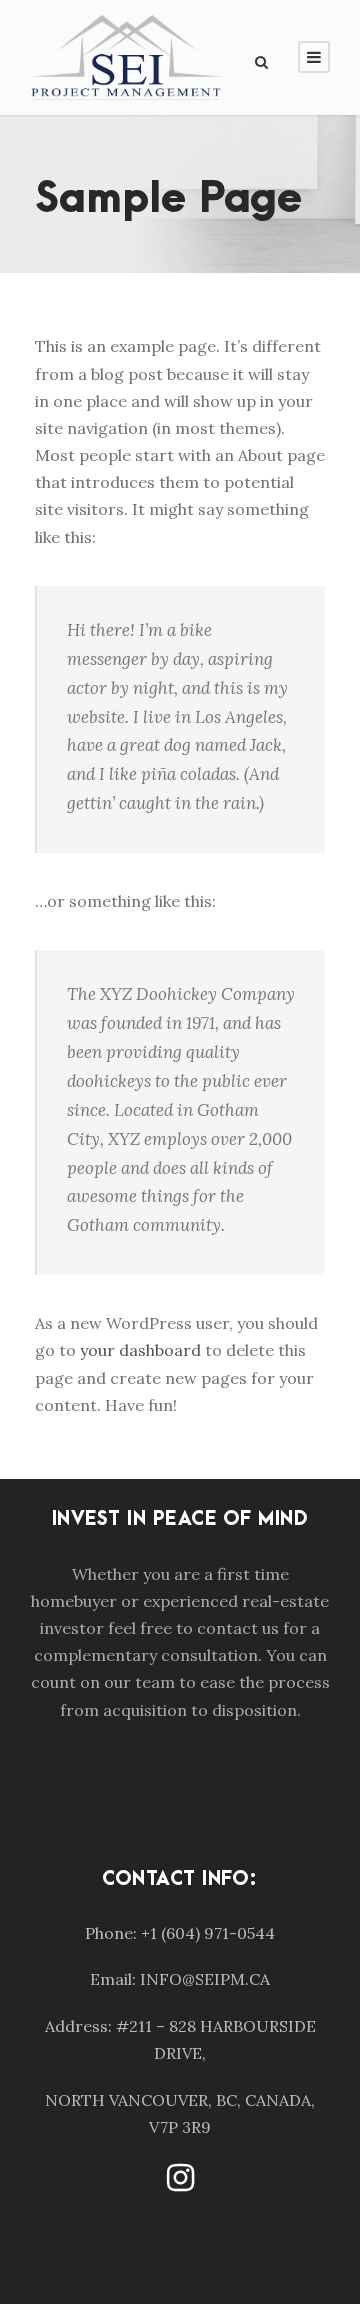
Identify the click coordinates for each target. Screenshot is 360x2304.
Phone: (111, 1933)
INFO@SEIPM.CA (205, 1979)
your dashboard (140, 1350)
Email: (113, 1979)
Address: (78, 2026)
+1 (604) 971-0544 (208, 1933)
